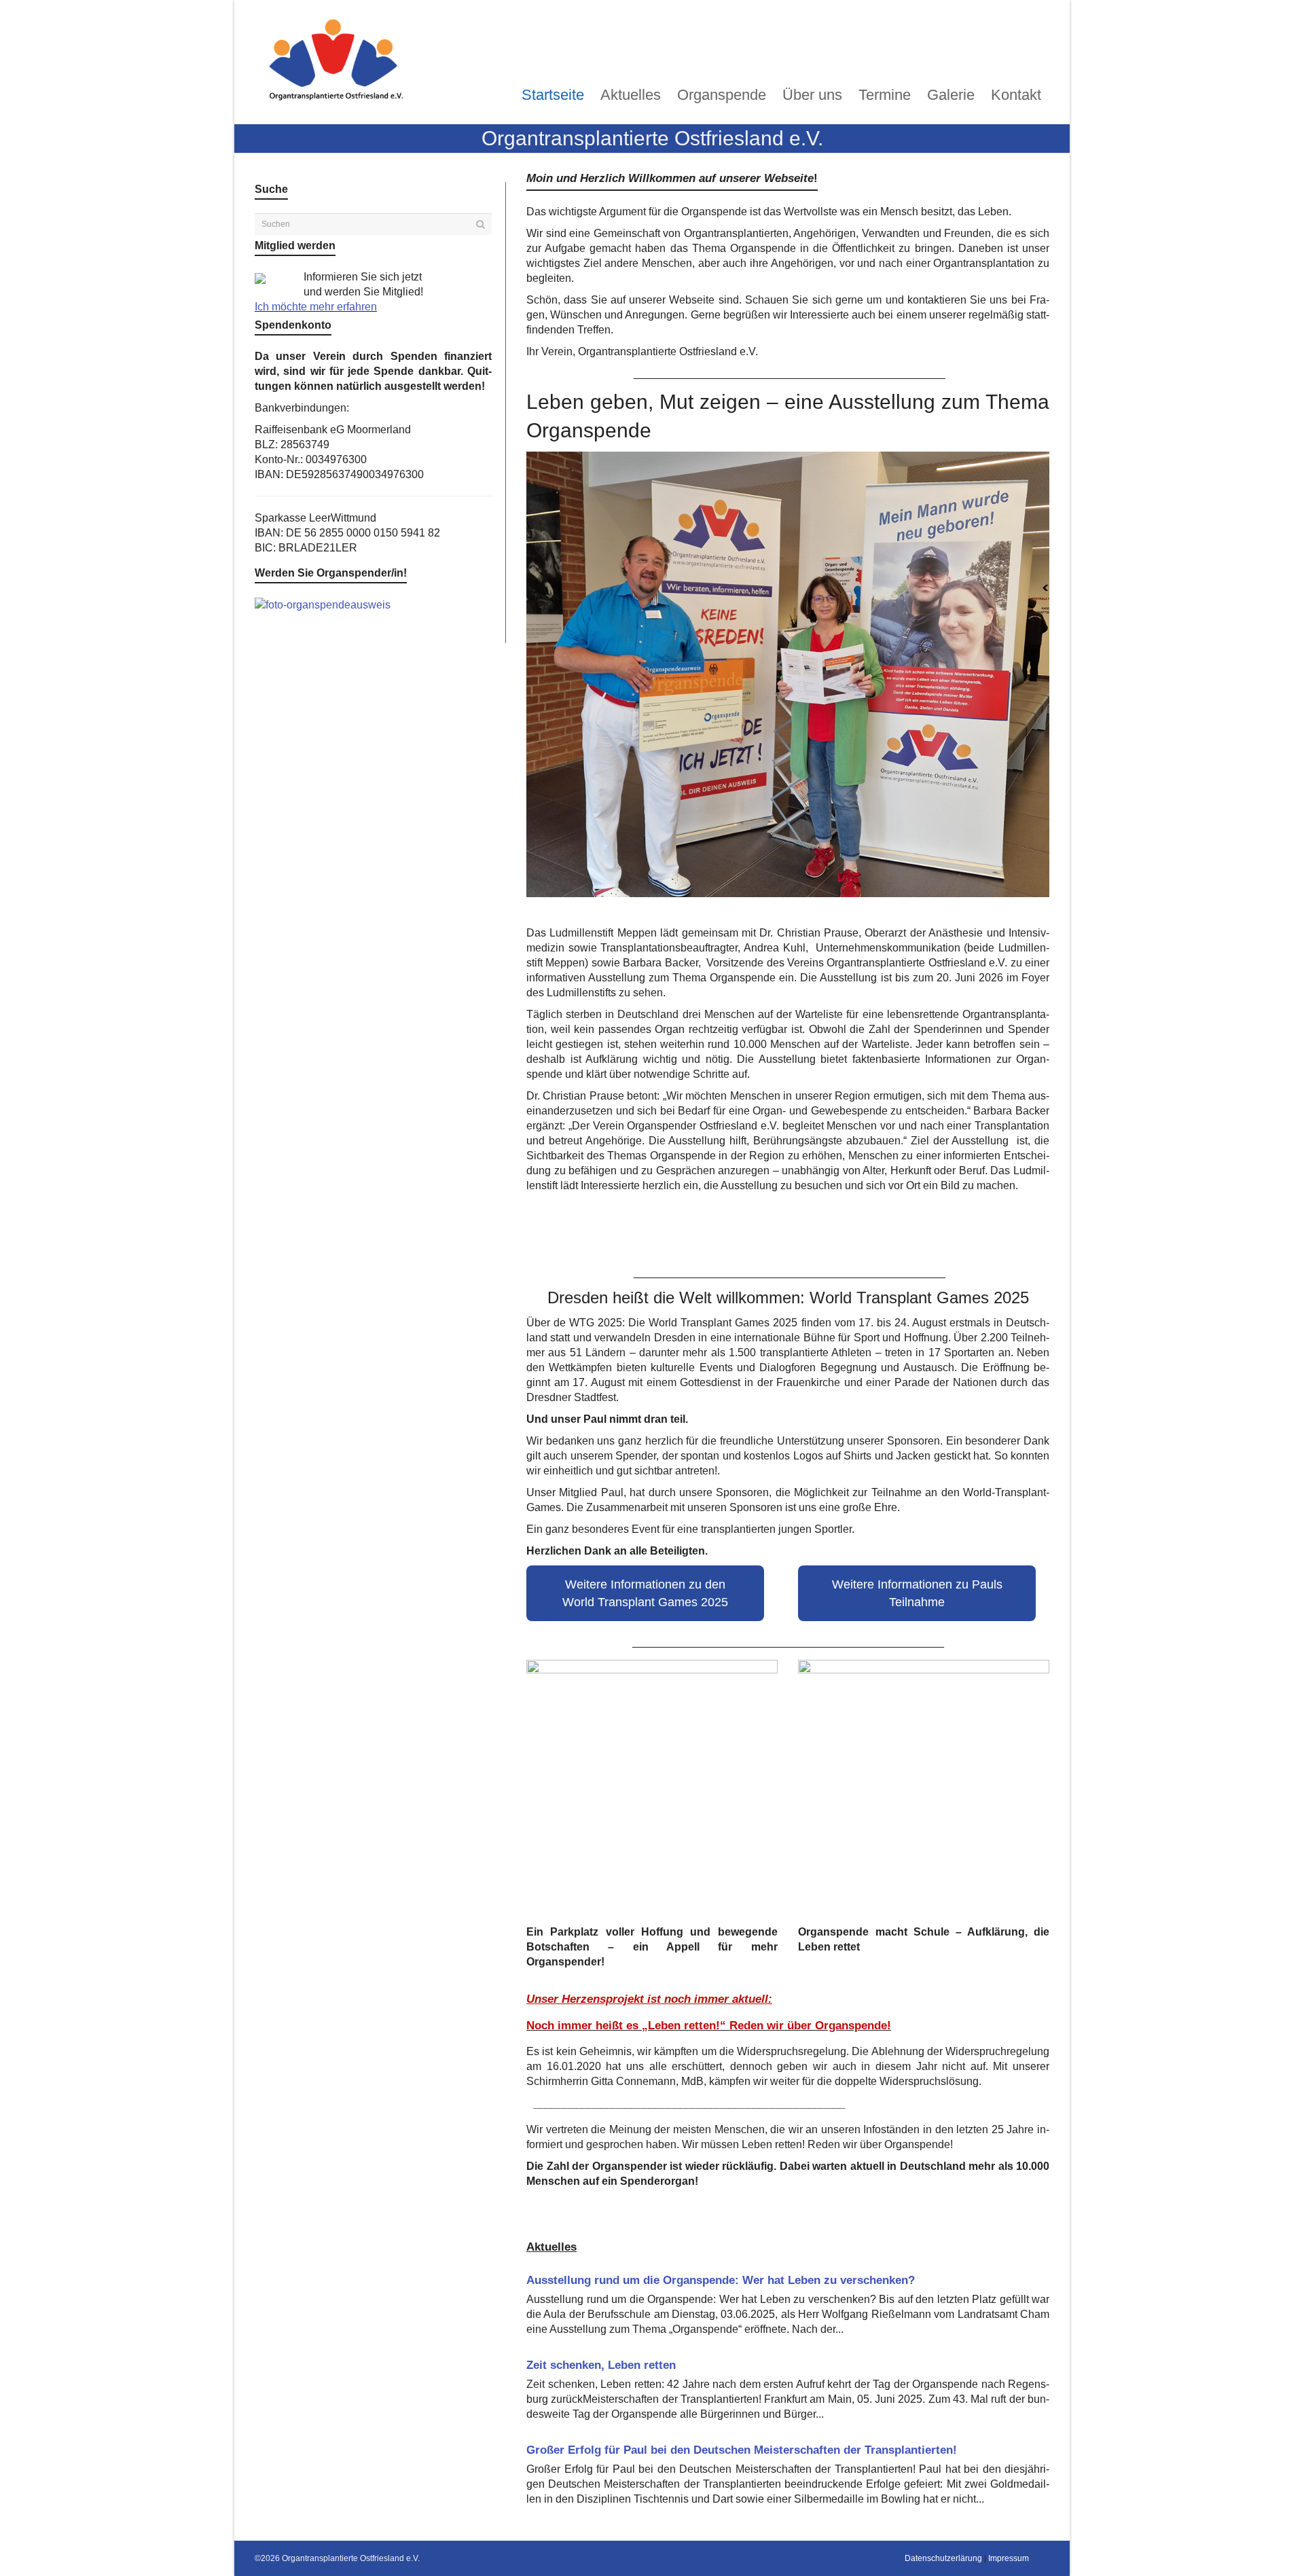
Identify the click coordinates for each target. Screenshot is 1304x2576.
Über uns (812, 95)
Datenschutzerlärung (943, 2558)
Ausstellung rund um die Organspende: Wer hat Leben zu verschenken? (721, 2280)
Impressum (1009, 2558)
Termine (885, 95)
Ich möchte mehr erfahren (316, 307)
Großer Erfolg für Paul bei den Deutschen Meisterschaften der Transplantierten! (742, 2450)
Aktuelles (631, 95)
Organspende (722, 95)
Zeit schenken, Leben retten (601, 2365)
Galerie (951, 95)
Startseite (553, 95)
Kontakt (1016, 95)
